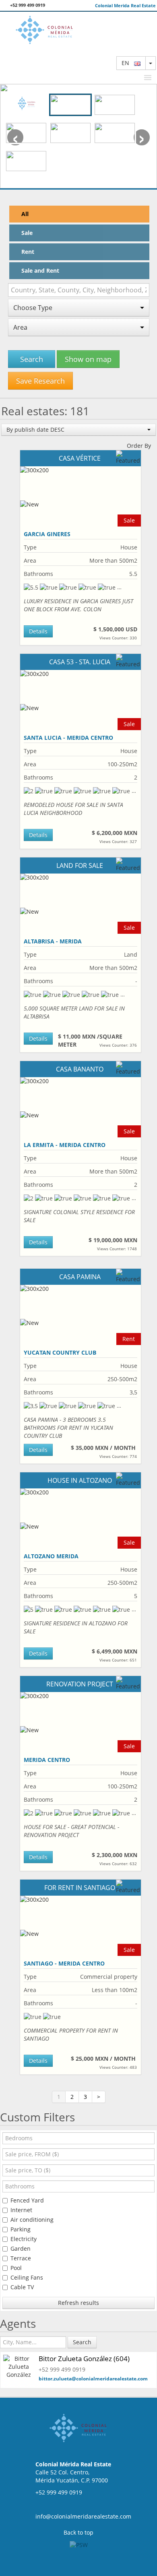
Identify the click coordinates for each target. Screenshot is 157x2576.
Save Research (40, 381)
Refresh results (78, 2303)
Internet (21, 2210)
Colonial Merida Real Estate (125, 5)
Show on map (88, 359)
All (25, 214)
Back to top (78, 2532)
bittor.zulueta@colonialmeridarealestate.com (93, 2379)
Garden (21, 2248)
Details (38, 631)
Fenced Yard (27, 2200)
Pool (16, 2268)
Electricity (24, 2239)
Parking (21, 2229)
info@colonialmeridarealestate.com (83, 2516)
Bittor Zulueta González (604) (84, 2359)
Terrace (21, 2258)
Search (32, 359)
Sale (27, 233)
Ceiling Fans (27, 2277)
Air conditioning (32, 2220)
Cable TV (22, 2287)
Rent (28, 252)
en (128, 63)
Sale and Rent (40, 270)
